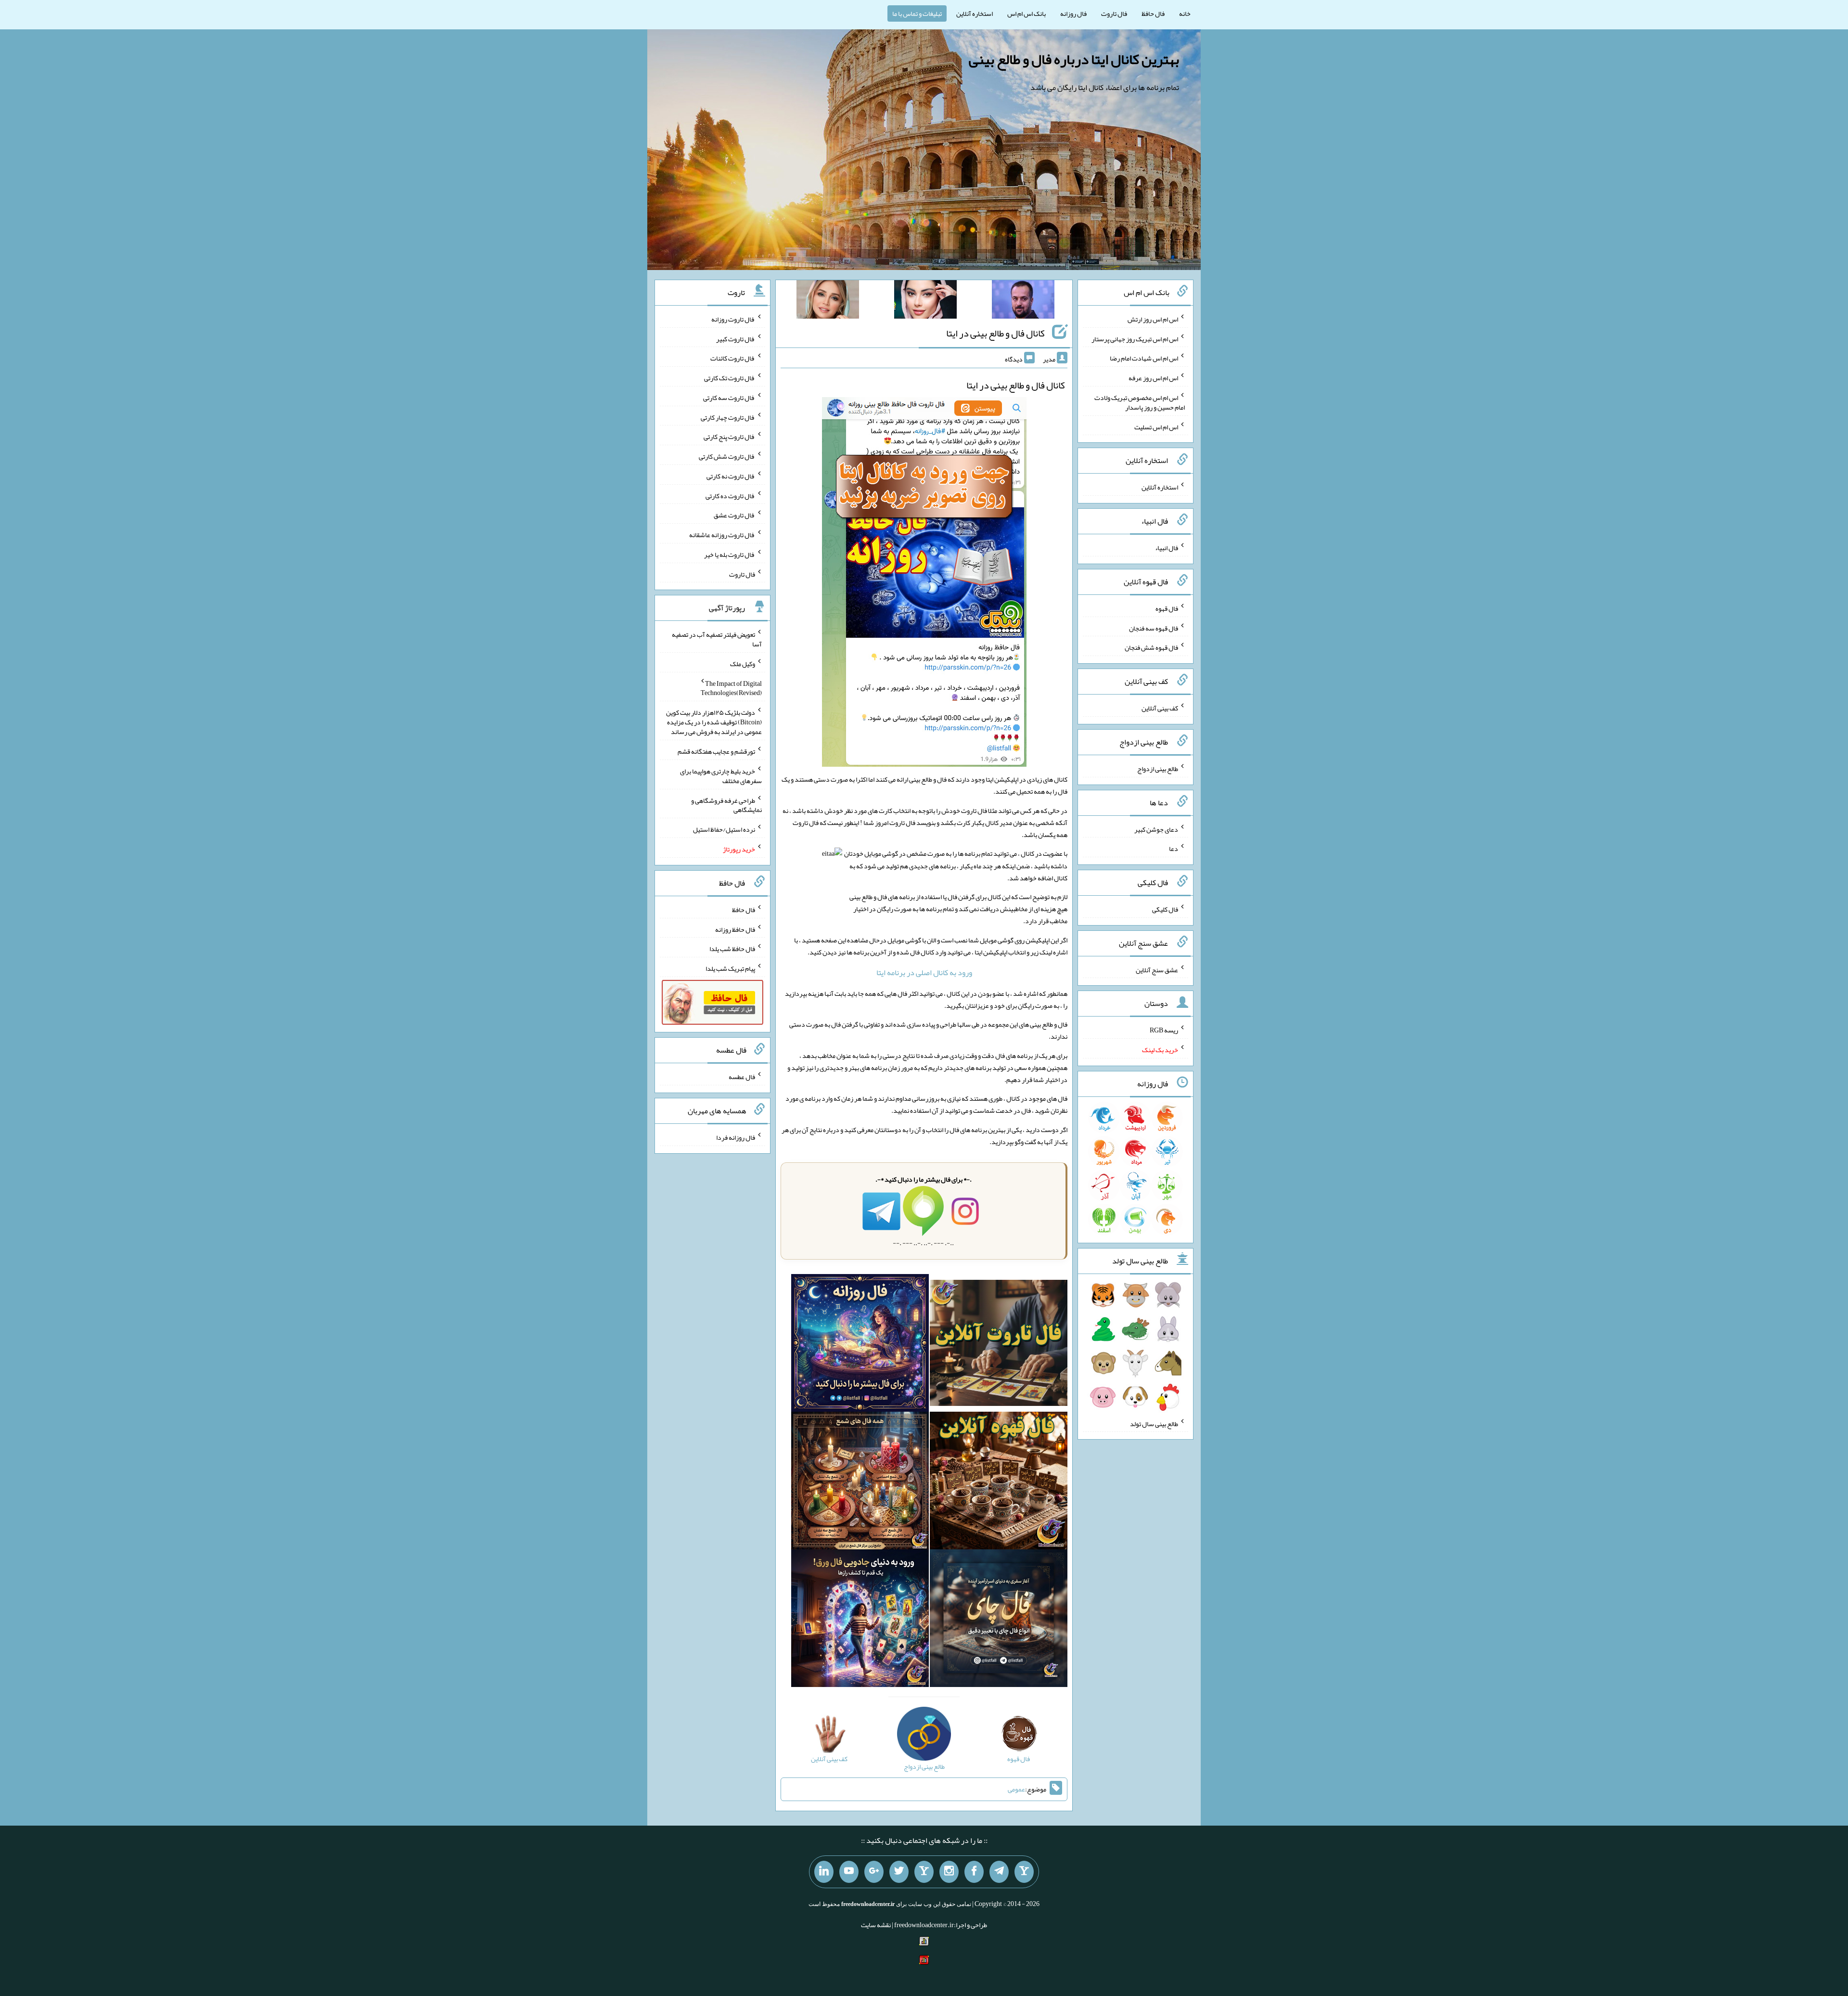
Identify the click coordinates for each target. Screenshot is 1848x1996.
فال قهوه (1167, 608)
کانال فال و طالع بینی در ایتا (995, 333)
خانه (1185, 13)
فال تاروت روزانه (733, 319)
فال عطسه (742, 1077)
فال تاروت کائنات (733, 358)
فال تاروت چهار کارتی (728, 417)
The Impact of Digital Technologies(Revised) (731, 688)
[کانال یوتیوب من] (849, 1872)
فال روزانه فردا (736, 1137)
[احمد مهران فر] (1023, 301)
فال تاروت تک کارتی (730, 378)
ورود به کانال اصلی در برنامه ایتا (924, 972)
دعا (1174, 849)
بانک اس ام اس (1027, 13)
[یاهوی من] (1024, 1872)
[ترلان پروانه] (925, 301)
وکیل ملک (743, 664)
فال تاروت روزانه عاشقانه (722, 535)
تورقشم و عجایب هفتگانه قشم (716, 751)
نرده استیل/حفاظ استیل (724, 829)
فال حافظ (1153, 13)
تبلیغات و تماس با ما (917, 13)
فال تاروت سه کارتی (729, 398)
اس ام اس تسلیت (1156, 426)
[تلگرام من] (999, 1872)
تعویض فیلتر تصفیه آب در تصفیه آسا (717, 639)
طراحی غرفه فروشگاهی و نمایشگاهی (726, 805)
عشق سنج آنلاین (1157, 969)
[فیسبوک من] (974, 1872)
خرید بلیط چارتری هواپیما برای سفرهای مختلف (721, 776)
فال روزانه (1073, 13)
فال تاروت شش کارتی (727, 456)
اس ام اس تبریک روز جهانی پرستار (1135, 338)
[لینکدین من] (824, 1872)
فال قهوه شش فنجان (1151, 647)
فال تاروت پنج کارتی (729, 437)
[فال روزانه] (860, 1345)
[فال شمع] (860, 1482)
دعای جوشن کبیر (1156, 829)
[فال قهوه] (999, 1482)
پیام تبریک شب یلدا (730, 968)
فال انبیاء (1167, 548)
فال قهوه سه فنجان (1154, 628)
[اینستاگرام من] (949, 1872)
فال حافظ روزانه (735, 929)
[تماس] (924, 1872)
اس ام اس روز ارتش (1153, 319)
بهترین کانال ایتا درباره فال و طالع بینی (1074, 59)
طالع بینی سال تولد (1154, 1423)
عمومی (1016, 1789)
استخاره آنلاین (975, 13)
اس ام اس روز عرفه (1153, 378)
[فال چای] (999, 1620)
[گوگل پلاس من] (874, 1872)
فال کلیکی (1165, 909)
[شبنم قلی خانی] (828, 301)
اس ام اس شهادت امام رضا (1144, 358)
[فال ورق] (860, 1620)
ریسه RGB (1164, 1030)
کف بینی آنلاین (1160, 708)
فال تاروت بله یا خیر (730, 554)
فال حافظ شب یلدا (732, 949)
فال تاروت (1114, 13)
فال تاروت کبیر (736, 338)
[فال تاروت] (999, 1345)
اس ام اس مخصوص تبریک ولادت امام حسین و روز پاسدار (1140, 402)
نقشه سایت (876, 1925)
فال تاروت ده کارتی (730, 495)
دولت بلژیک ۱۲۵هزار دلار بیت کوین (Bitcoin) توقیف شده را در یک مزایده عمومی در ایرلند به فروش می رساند (714, 722)
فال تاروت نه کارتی (731, 476)
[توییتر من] (899, 1872)
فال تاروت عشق (734, 515)
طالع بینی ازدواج (1158, 769)
